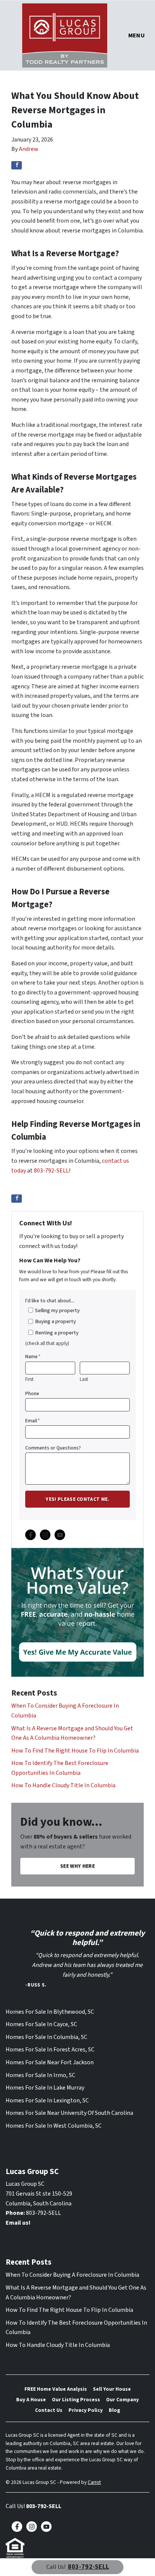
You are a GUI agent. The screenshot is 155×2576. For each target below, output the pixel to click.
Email (33, 1421)
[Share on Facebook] (17, 165)
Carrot (94, 2482)
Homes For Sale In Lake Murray (45, 2088)
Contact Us (49, 2410)
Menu (137, 35)
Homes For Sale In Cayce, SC (41, 2024)
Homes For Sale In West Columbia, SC (54, 2126)
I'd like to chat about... (50, 1301)
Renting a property (57, 1333)
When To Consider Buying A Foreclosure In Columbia (72, 2275)
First (29, 1379)
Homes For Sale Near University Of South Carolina (69, 2113)
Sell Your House (112, 2389)
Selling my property (57, 1310)
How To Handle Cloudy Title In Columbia (63, 1785)
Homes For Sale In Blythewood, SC (50, 2012)
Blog (114, 2410)
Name (33, 1356)
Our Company (122, 2400)
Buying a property (55, 1321)
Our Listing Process (76, 2400)
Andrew (29, 149)
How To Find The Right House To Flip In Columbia (75, 1751)
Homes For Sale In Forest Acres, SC (50, 2050)
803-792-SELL (51, 1171)
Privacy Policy (86, 2410)
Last (84, 1379)
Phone (32, 1393)
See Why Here (77, 1866)
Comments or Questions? (53, 1448)
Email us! (18, 2223)
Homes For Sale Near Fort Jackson (50, 2062)
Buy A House (31, 2400)
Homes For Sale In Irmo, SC (40, 2075)
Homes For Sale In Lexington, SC (47, 2101)
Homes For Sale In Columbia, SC (46, 2037)
